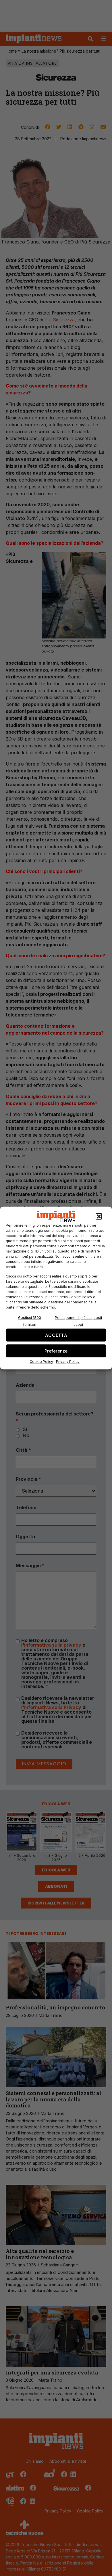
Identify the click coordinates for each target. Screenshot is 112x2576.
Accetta (56, 1335)
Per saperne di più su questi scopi (78, 1321)
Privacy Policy (68, 1362)
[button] (99, 1217)
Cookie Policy (41, 1362)
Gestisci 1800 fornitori (30, 1321)
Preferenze (56, 1351)
